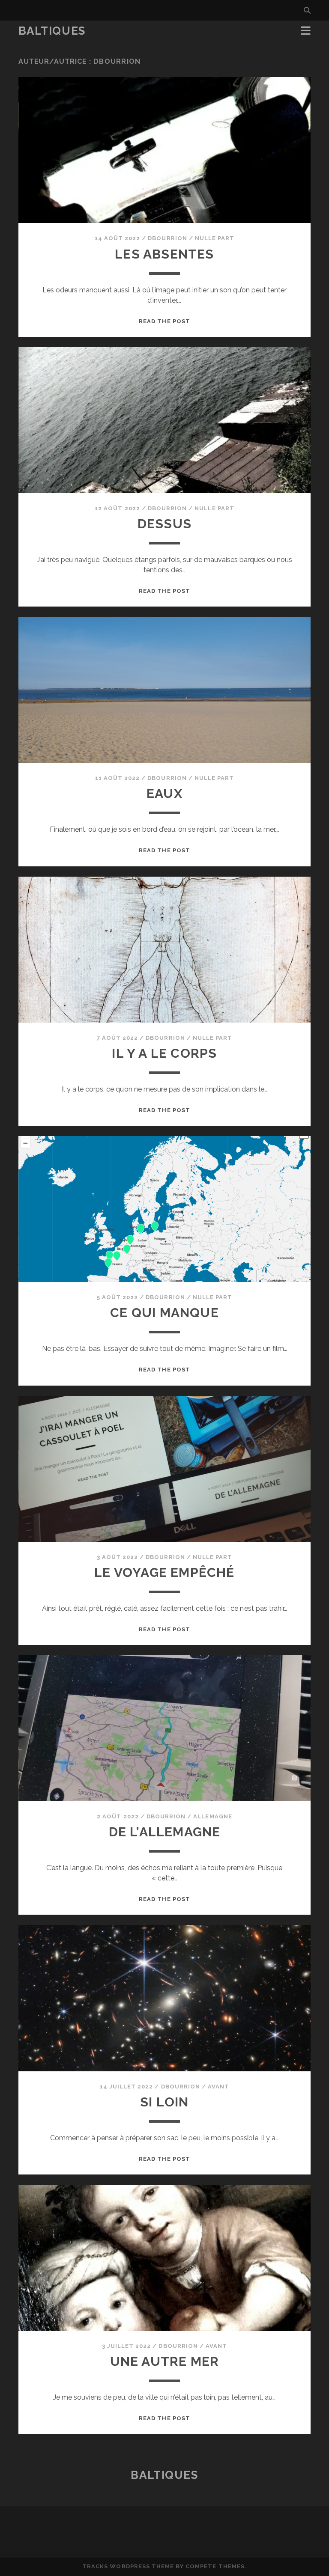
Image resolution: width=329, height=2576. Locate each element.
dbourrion (167, 238)
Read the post (164, 321)
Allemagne (212, 1816)
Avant (218, 2087)
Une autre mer (165, 2361)
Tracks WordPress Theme (128, 2566)
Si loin (164, 2102)
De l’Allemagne (165, 1832)
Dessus (164, 524)
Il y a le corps (164, 1053)
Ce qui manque (164, 1313)
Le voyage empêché (164, 1572)
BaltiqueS (52, 31)
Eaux (164, 793)
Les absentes (164, 254)
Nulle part (215, 238)
